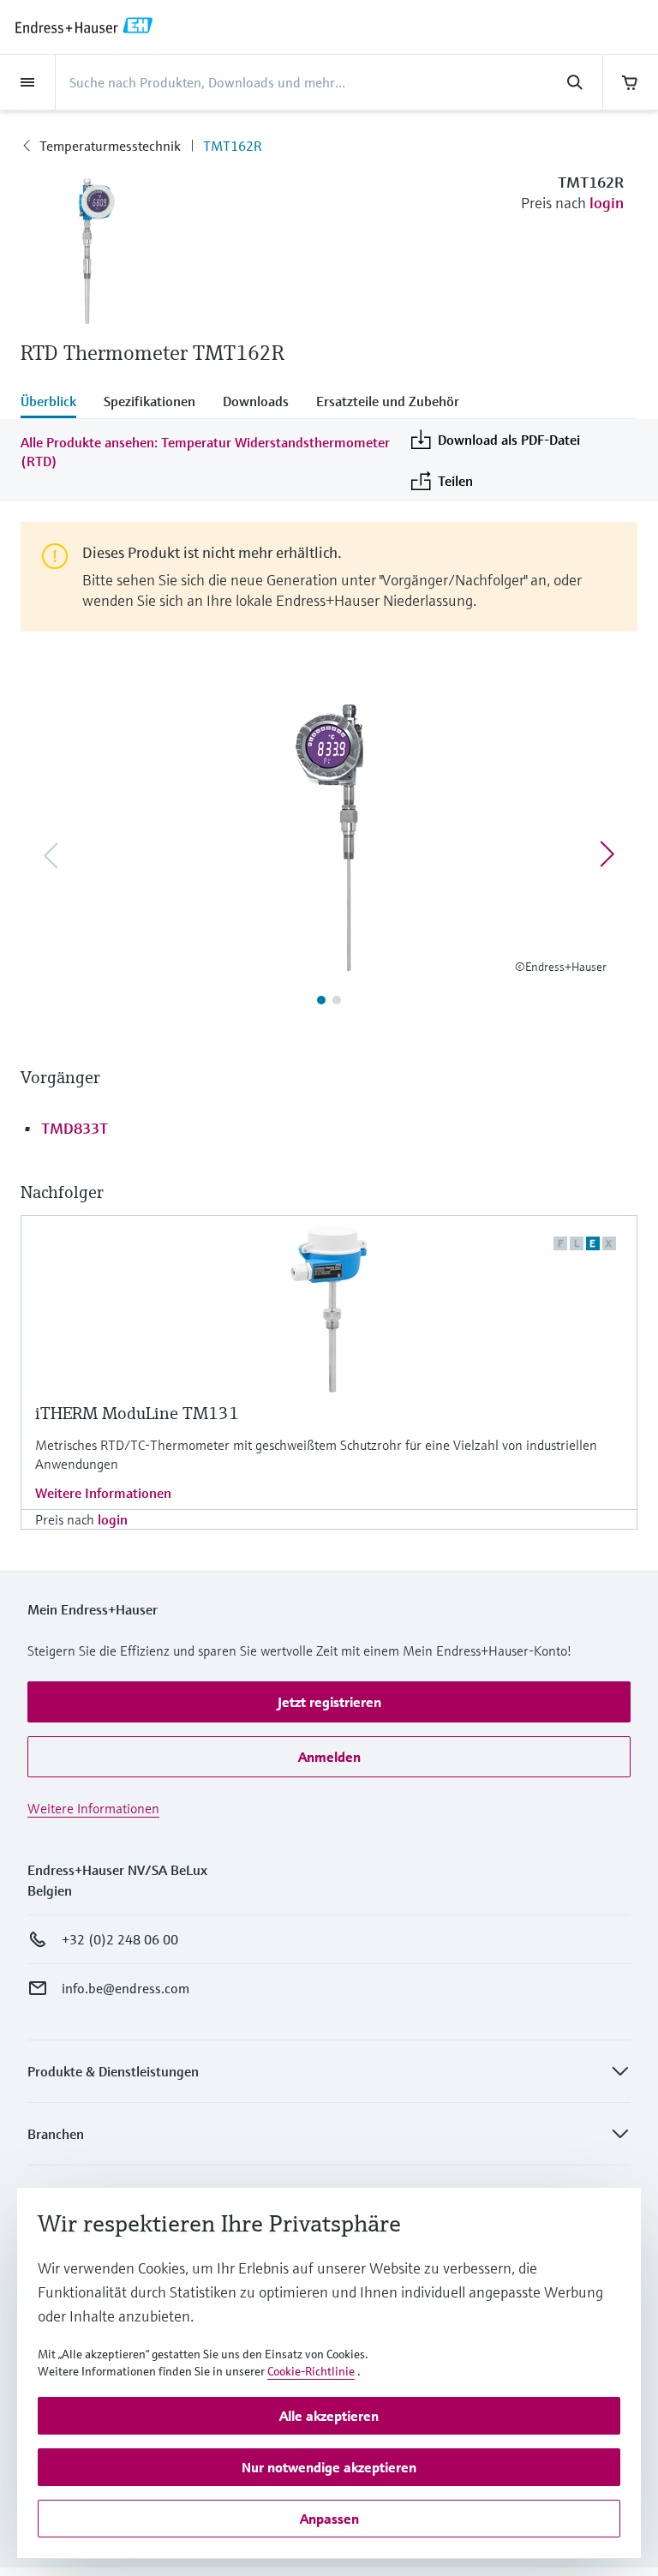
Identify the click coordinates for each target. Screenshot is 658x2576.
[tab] (55, 403)
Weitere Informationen (103, 1493)
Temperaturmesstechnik (110, 146)
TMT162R (233, 146)
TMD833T (75, 1128)
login (607, 203)
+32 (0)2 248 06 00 (120, 1939)
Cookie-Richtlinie (311, 2371)
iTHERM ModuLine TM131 (137, 1414)
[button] (329, 1702)
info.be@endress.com (126, 1988)
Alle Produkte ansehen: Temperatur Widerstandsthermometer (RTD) (205, 452)
